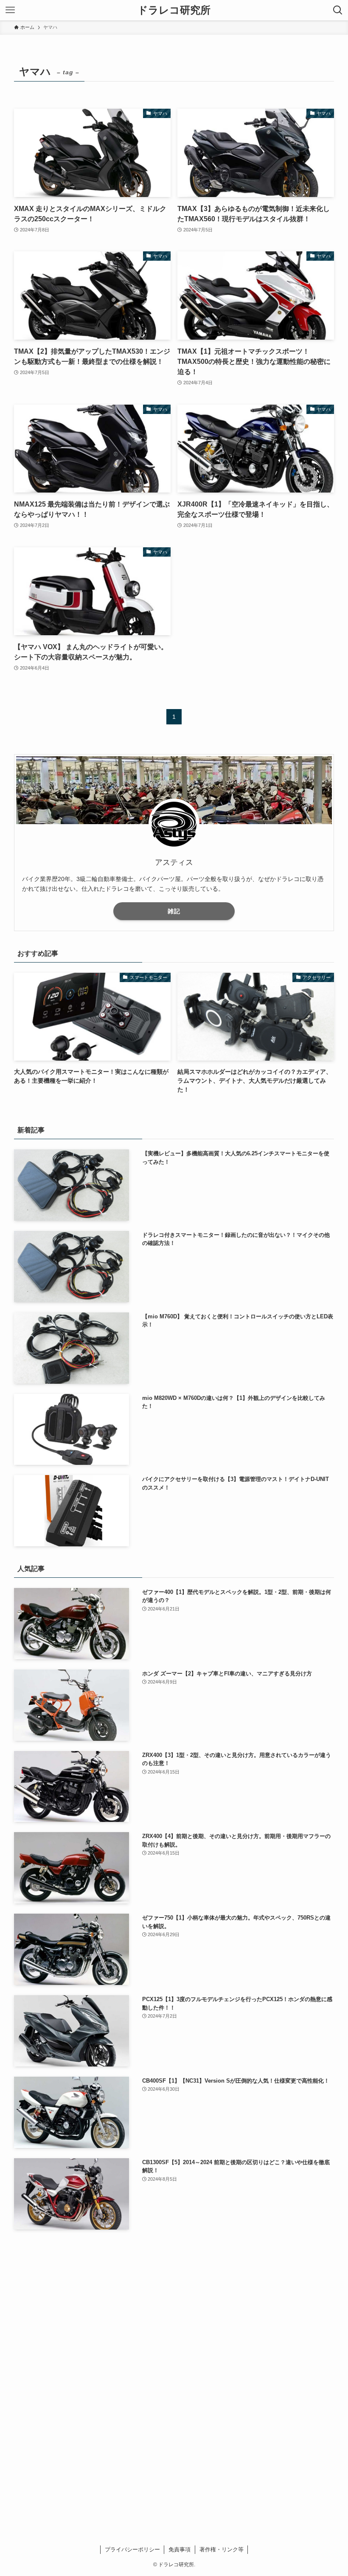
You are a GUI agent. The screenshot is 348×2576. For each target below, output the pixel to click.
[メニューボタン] (10, 10)
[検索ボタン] (338, 10)
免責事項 (180, 2549)
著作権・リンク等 (222, 2549)
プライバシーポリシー (132, 2549)
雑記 (174, 911)
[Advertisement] (174, 2303)
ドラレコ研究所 (174, 10)
